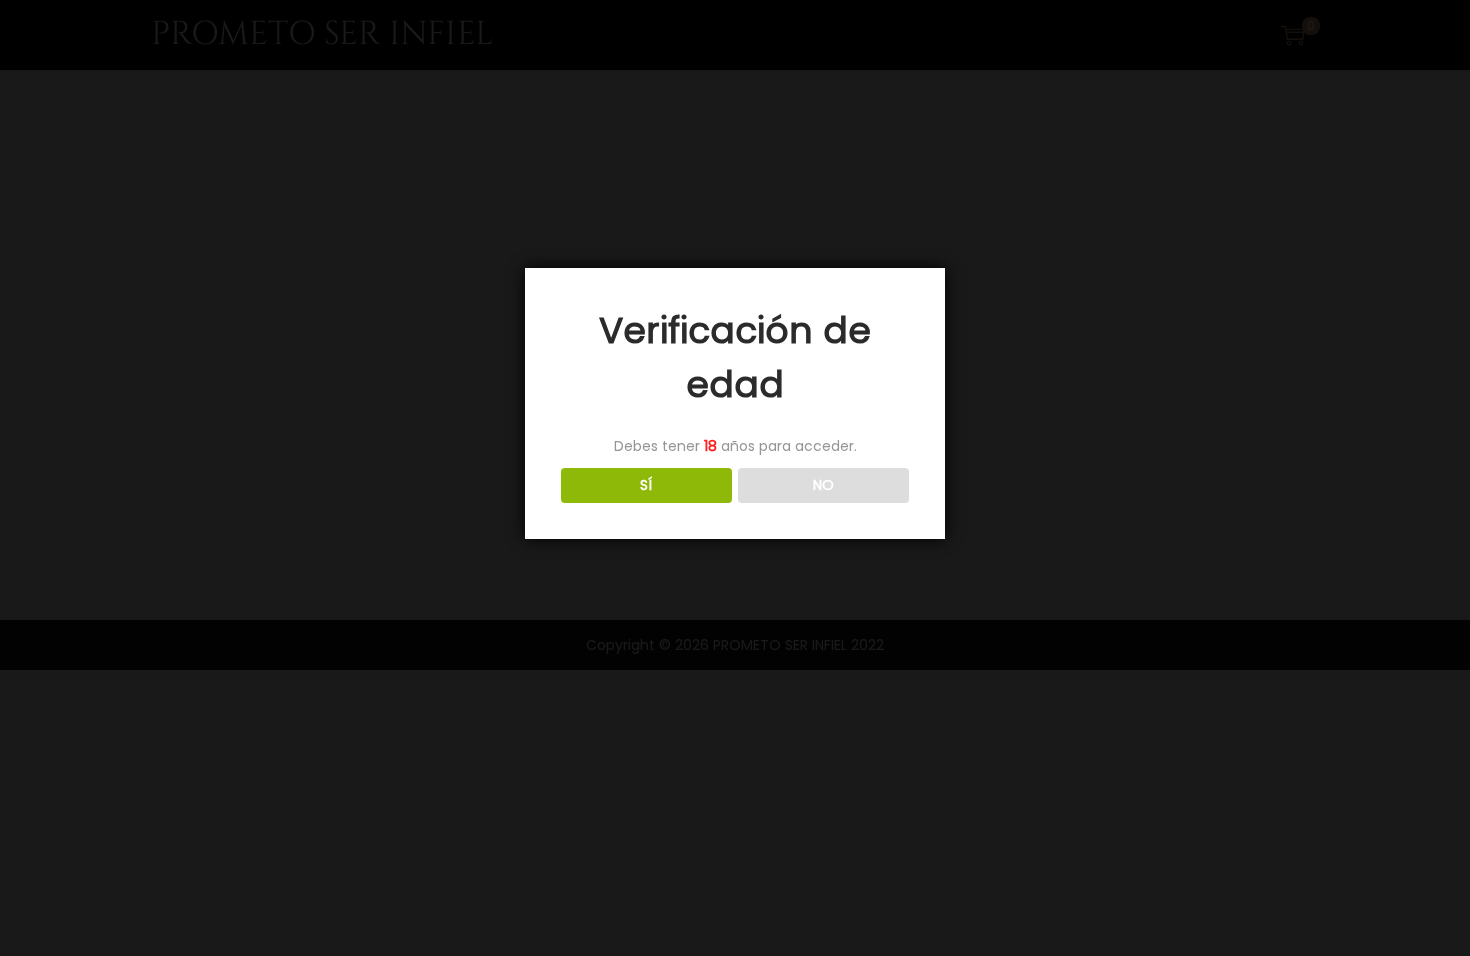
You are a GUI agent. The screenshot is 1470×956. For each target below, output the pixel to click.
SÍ (646, 485)
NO (823, 485)
